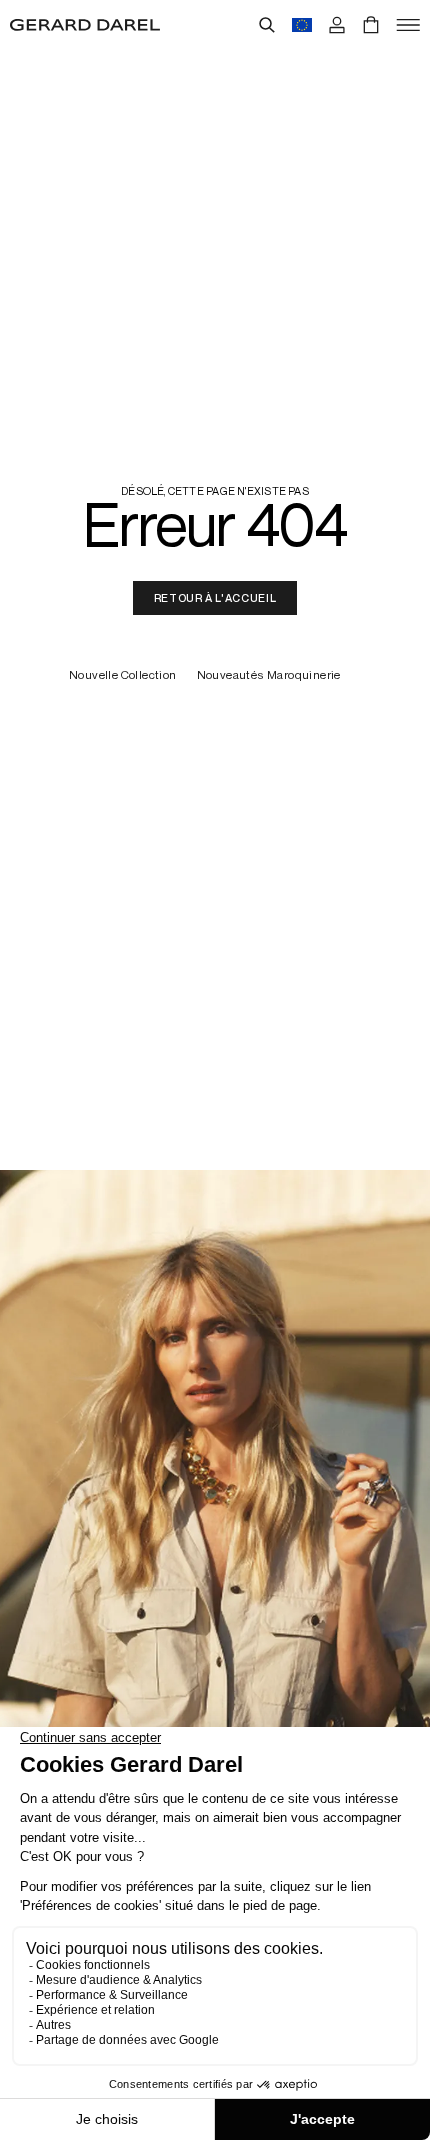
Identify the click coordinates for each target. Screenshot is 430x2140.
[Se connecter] (337, 25)
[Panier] (371, 25)
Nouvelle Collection (123, 675)
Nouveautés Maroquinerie (269, 675)
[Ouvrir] (408, 25)
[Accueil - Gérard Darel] (85, 25)
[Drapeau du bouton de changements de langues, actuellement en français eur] (302, 25)
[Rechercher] (267, 25)
